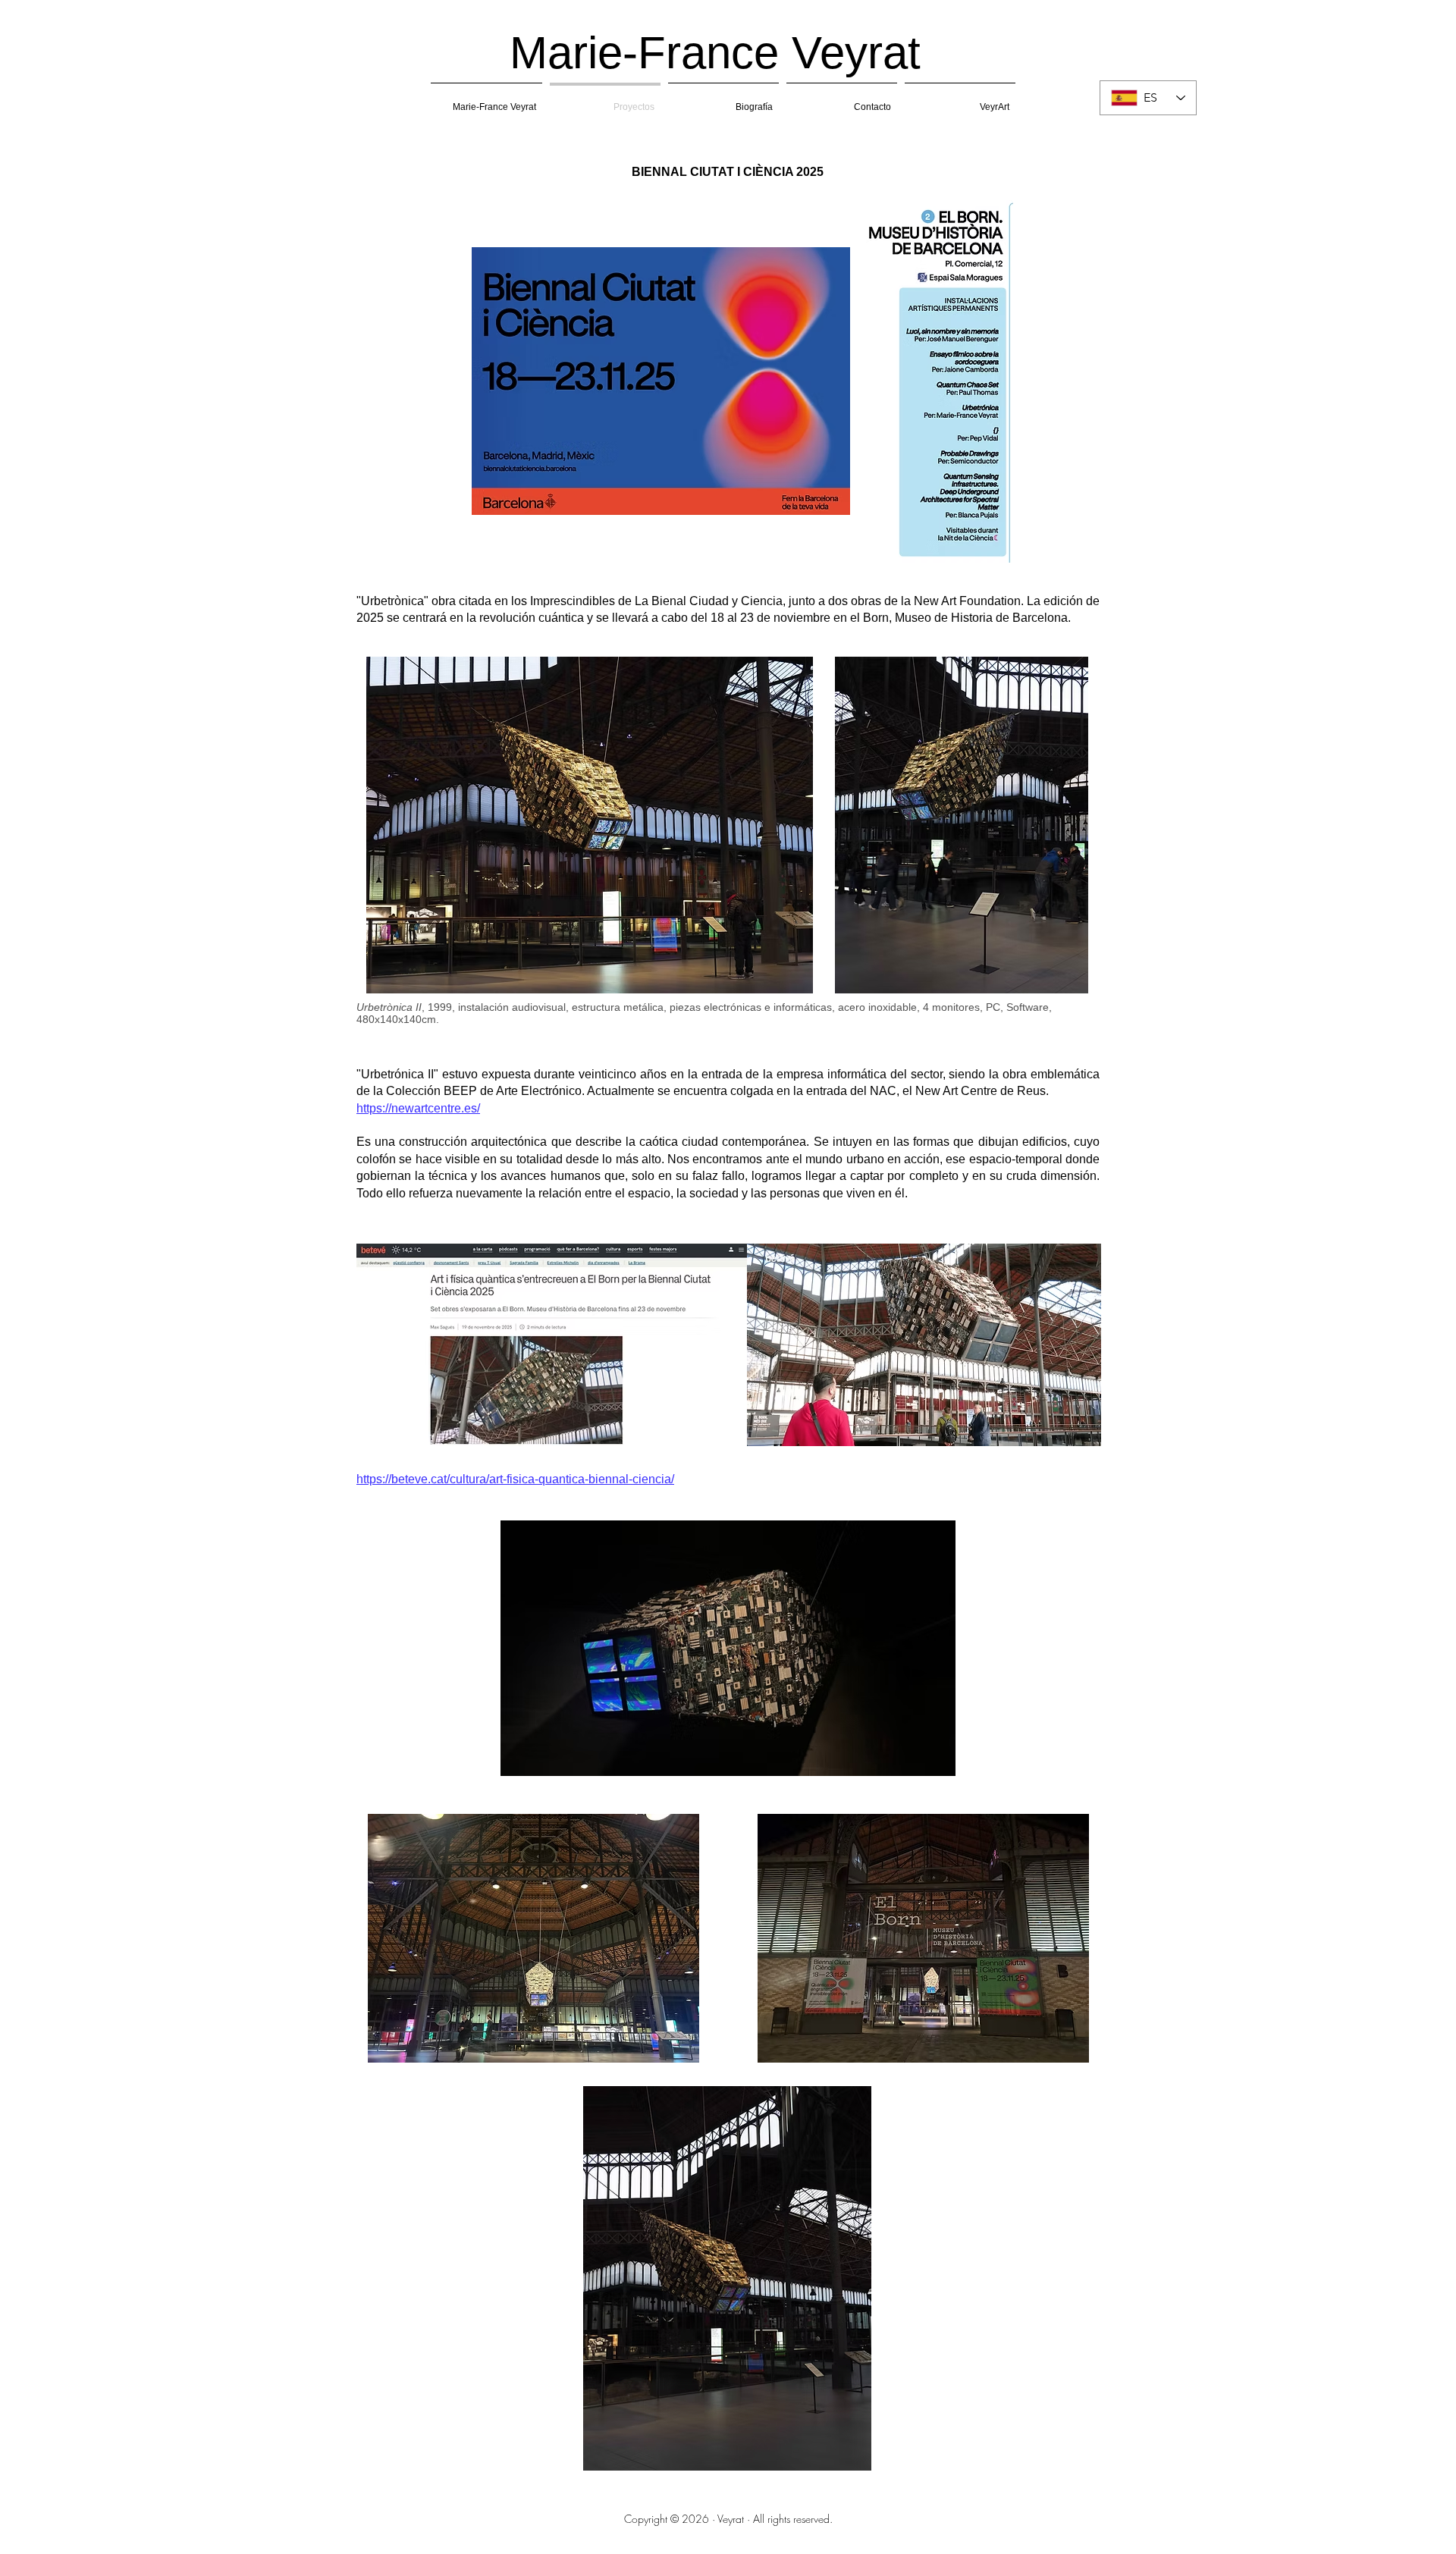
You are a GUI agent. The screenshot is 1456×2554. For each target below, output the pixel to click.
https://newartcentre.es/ (418, 1108)
